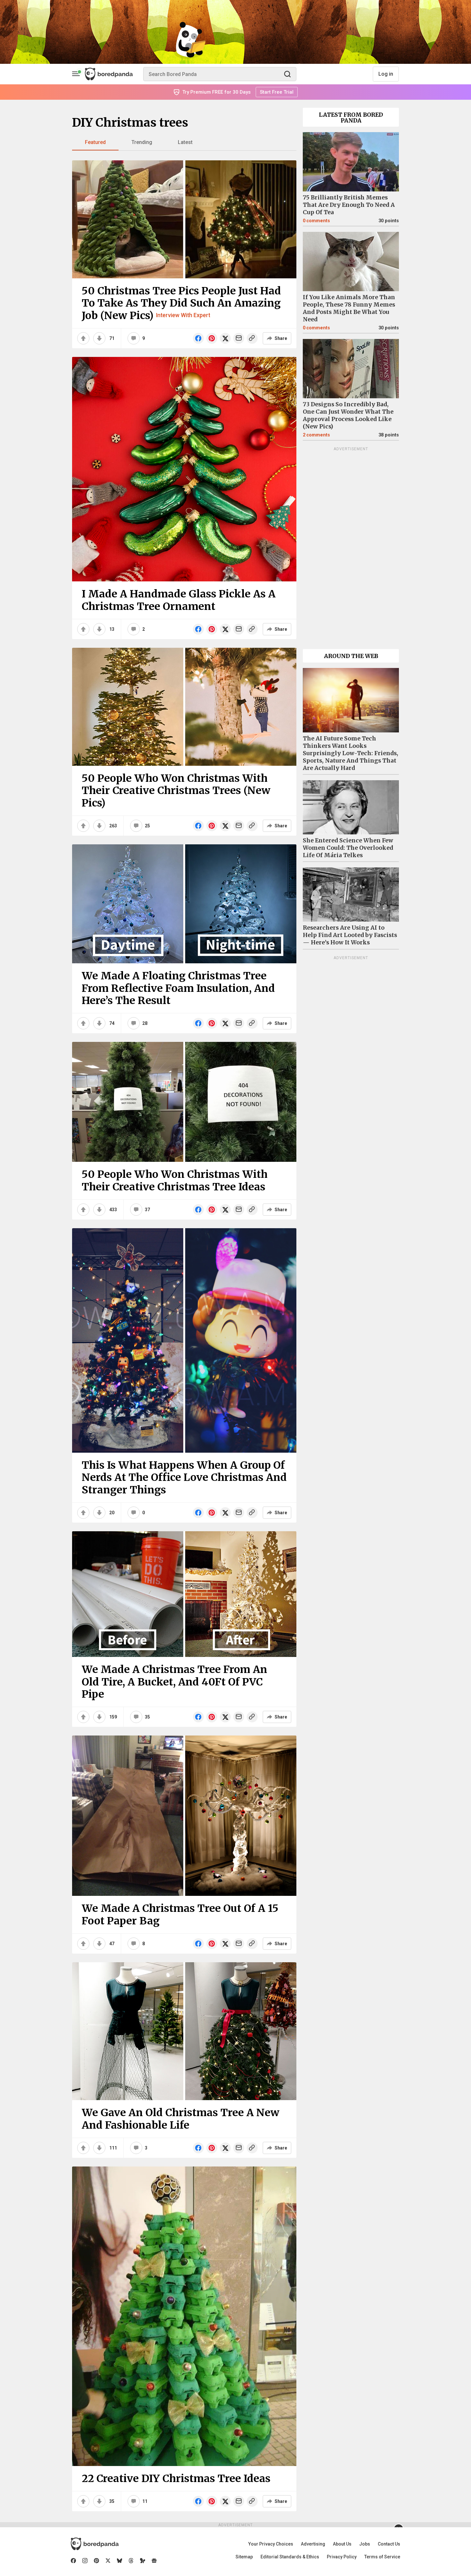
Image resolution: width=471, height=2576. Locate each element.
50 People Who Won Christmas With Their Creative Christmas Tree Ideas (175, 1180)
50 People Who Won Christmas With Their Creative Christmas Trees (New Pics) (176, 791)
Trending (142, 142)
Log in (386, 74)
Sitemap (244, 2557)
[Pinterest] (96, 2561)
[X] (108, 2561)
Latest (185, 142)
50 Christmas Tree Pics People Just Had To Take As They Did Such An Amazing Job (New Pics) (181, 303)
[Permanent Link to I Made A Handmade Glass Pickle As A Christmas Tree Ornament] (184, 469)
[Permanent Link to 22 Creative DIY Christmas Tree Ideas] (184, 2316)
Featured (95, 142)
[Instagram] (85, 2561)
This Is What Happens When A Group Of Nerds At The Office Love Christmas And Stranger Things (184, 1478)
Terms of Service (382, 2557)
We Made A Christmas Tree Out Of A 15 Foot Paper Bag (180, 1914)
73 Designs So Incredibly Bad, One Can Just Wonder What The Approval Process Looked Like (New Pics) (348, 415)
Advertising (313, 2544)
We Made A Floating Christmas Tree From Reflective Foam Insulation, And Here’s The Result (178, 988)
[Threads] (131, 2561)
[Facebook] (73, 2561)
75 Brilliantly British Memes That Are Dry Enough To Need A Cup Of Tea (349, 205)
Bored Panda (95, 2544)
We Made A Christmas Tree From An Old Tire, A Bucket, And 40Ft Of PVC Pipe (174, 1682)
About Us (342, 2544)
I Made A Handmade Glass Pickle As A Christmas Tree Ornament (179, 600)
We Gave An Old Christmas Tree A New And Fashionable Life (181, 2119)
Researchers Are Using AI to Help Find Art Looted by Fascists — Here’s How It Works (350, 935)
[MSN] (143, 2561)
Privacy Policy (342, 2557)
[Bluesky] (120, 2561)
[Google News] (154, 2561)
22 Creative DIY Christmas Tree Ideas (176, 2479)
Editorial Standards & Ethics (290, 2557)
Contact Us (389, 2544)
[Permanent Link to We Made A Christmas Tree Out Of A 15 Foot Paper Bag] (184, 1816)
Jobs (365, 2544)
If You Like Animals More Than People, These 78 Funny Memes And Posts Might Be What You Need (349, 308)
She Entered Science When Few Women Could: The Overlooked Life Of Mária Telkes (348, 848)
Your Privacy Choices (271, 2544)
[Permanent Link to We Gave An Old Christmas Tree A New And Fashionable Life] (184, 2031)
